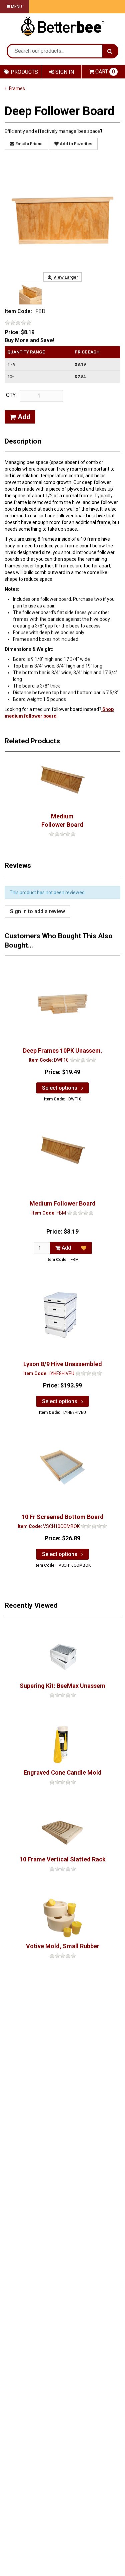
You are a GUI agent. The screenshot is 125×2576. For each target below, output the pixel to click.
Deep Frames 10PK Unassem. (63, 1051)
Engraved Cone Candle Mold (63, 1772)
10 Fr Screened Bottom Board (63, 1517)
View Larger (66, 277)
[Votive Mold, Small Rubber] (62, 1918)
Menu (16, 7)
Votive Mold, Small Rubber (63, 1946)
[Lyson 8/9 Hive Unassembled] (63, 1315)
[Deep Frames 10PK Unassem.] (63, 1001)
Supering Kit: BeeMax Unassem (62, 1686)
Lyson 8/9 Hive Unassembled (63, 1364)
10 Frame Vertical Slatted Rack (63, 1859)
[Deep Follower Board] (62, 216)
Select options (60, 1088)
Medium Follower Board (62, 820)
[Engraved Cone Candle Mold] (62, 1744)
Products (24, 72)
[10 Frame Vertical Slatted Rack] (62, 1831)
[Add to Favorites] (84, 1248)
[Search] (110, 51)
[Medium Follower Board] (62, 784)
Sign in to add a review (37, 911)
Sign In (64, 72)
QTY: (11, 395)
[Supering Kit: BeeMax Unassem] (62, 1657)
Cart (105, 72)
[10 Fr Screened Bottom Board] (63, 1468)
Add (23, 417)
